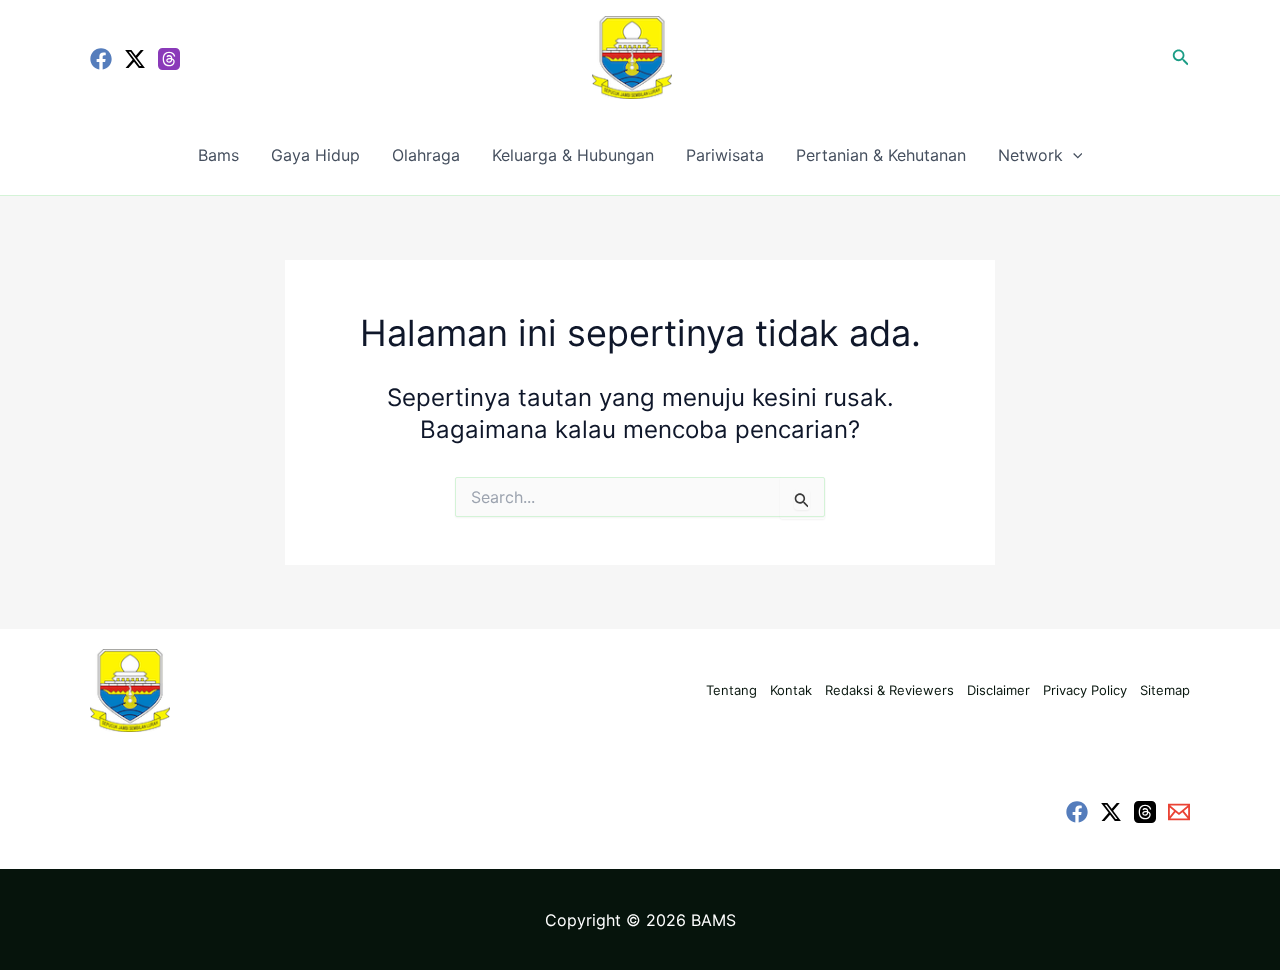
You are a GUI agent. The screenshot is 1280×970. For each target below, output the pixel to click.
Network (1030, 155)
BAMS (713, 920)
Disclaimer (998, 690)
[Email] (1179, 812)
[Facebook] (101, 59)
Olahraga (426, 155)
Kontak (791, 690)
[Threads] (169, 59)
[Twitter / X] (135, 59)
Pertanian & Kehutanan (881, 155)
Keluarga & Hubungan (573, 155)
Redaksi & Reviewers (889, 690)
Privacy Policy (1085, 690)
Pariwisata (725, 155)
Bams (218, 155)
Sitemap (1165, 690)
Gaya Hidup (315, 155)
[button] (1181, 57)
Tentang (731, 690)
